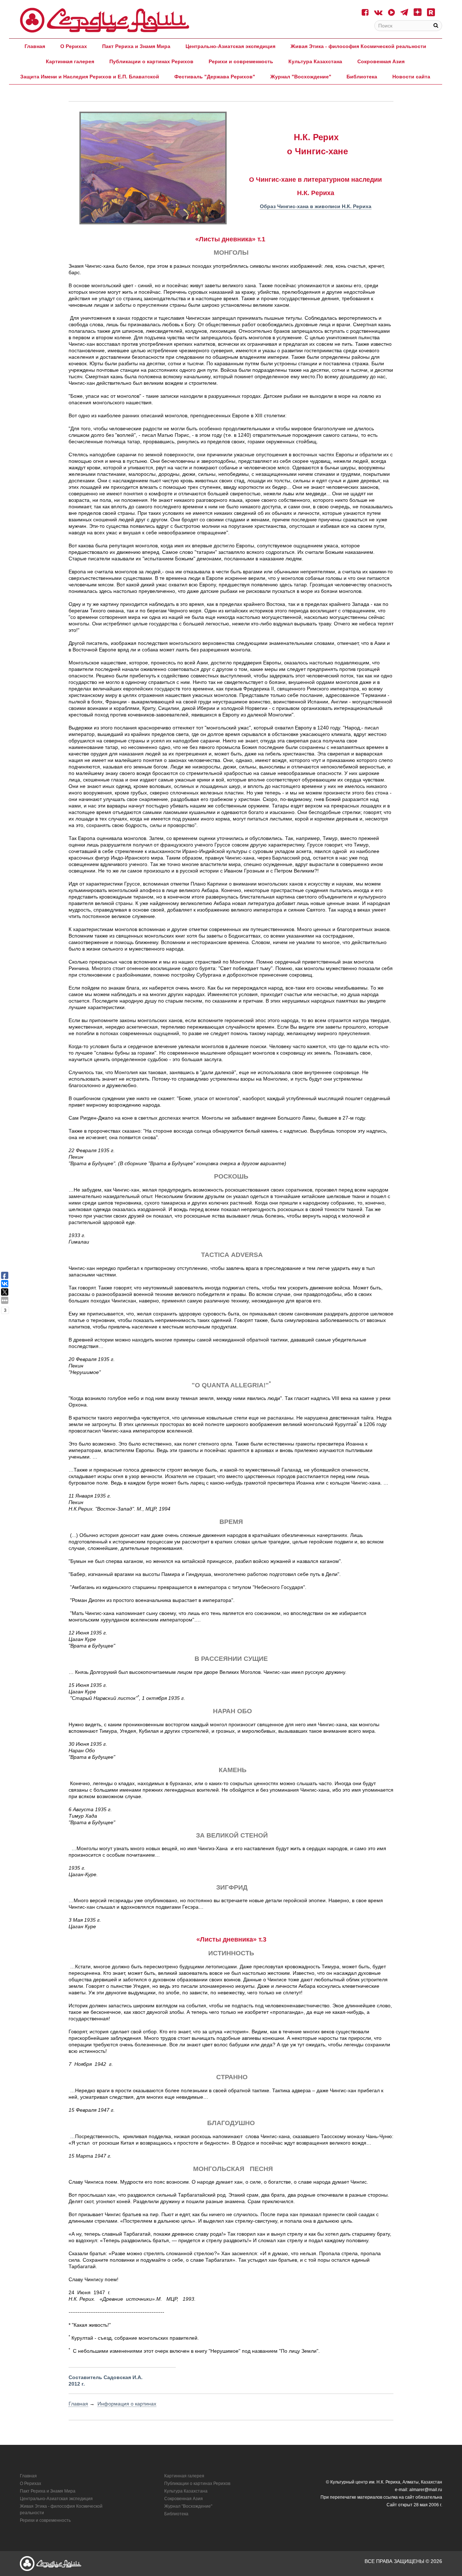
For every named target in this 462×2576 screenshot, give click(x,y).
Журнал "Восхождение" (301, 77)
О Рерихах (74, 46)
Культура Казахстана (315, 61)
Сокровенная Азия (381, 61)
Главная (35, 46)
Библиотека (362, 77)
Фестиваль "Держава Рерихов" (215, 77)
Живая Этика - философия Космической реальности (358, 46)
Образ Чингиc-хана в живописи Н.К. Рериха (316, 206)
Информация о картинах (127, 2404)
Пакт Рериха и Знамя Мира (136, 46)
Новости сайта (411, 77)
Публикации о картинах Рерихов (151, 61)
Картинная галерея (70, 61)
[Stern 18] (105, 20)
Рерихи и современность (241, 61)
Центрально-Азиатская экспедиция (230, 46)
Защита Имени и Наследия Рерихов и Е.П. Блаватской (90, 77)
